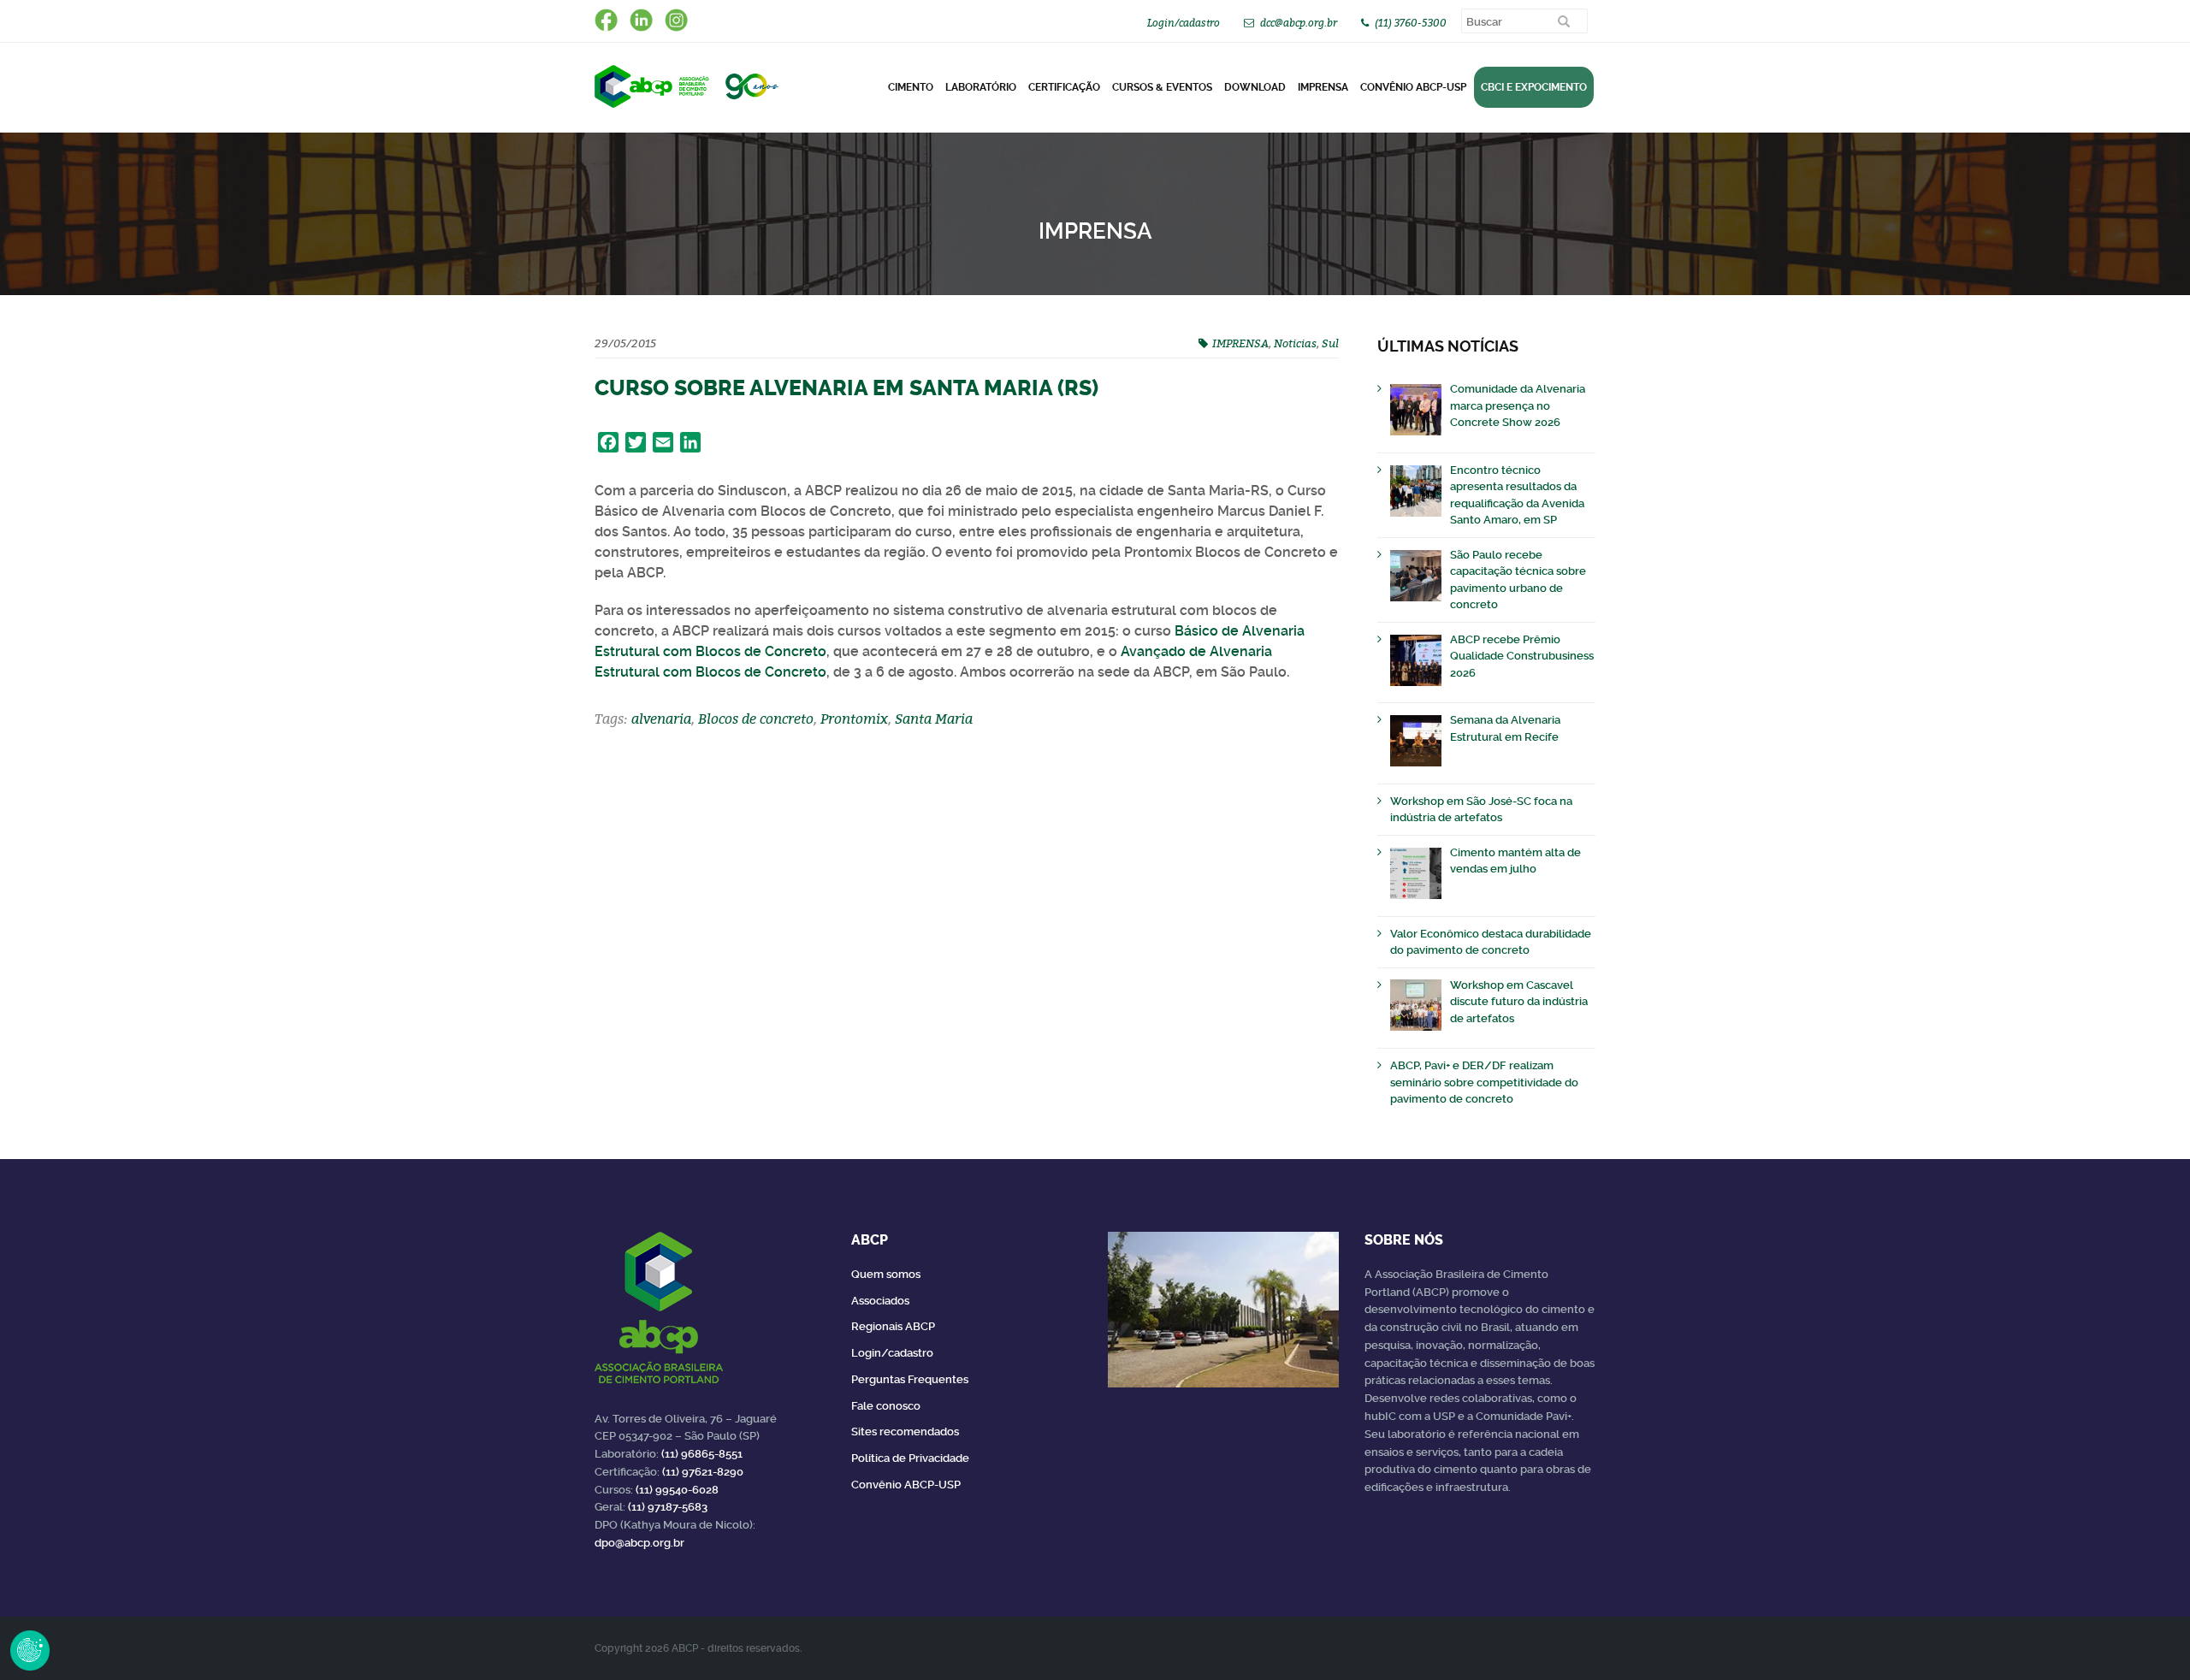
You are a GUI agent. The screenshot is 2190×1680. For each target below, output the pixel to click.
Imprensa (1323, 87)
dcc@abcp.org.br (1299, 23)
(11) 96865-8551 (702, 1454)
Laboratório (981, 87)
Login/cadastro (1184, 23)
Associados (880, 1301)
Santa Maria (934, 719)
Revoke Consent (30, 1650)
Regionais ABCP (893, 1326)
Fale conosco (886, 1406)
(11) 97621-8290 (703, 1472)
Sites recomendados (905, 1432)
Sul (1330, 343)
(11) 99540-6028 (677, 1490)
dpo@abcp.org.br (639, 1543)
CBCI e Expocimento (1534, 87)
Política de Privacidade (910, 1458)
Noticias (1295, 343)
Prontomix (854, 719)
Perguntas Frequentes (910, 1379)
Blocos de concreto (756, 719)
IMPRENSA (1240, 343)
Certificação (1064, 87)
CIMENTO (911, 87)
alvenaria (661, 719)
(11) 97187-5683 (668, 1507)
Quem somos (886, 1274)
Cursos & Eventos (1162, 87)
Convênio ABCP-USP (1413, 87)
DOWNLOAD (1255, 87)
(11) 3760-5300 (1411, 23)
